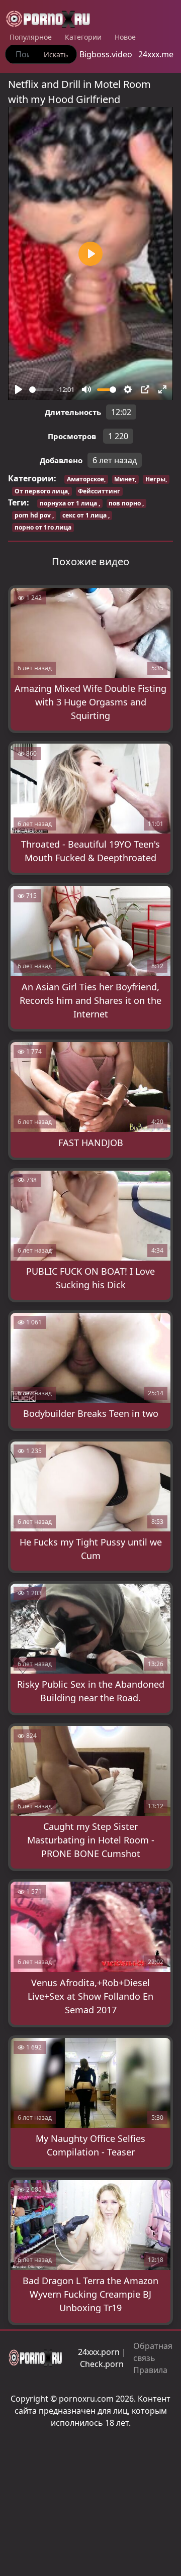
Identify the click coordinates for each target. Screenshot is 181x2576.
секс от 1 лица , (86, 515)
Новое (125, 37)
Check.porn (102, 2364)
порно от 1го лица (43, 527)
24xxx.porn (99, 2352)
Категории (83, 37)
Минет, (125, 479)
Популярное (31, 37)
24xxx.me (156, 54)
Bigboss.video (106, 54)
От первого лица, (42, 491)
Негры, (156, 479)
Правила (150, 2370)
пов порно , (126, 503)
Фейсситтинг (99, 491)
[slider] (41, 390)
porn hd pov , (34, 515)
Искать (56, 55)
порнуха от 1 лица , (70, 503)
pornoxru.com (86, 2399)
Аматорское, (86, 479)
